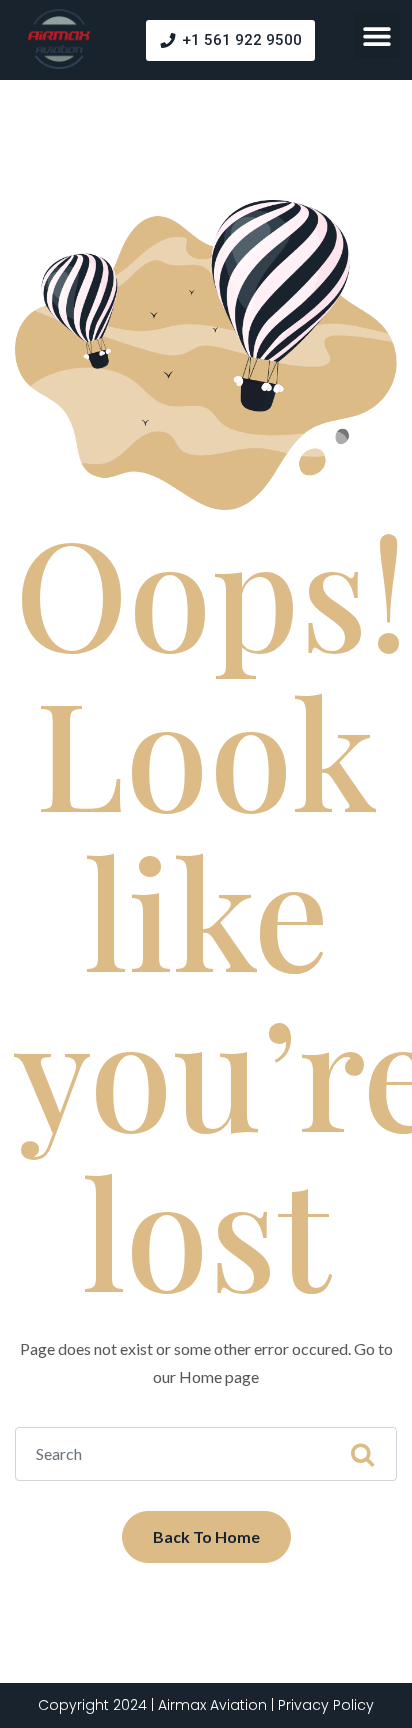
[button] (377, 35)
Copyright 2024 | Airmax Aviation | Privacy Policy (206, 1705)
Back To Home (206, 1536)
